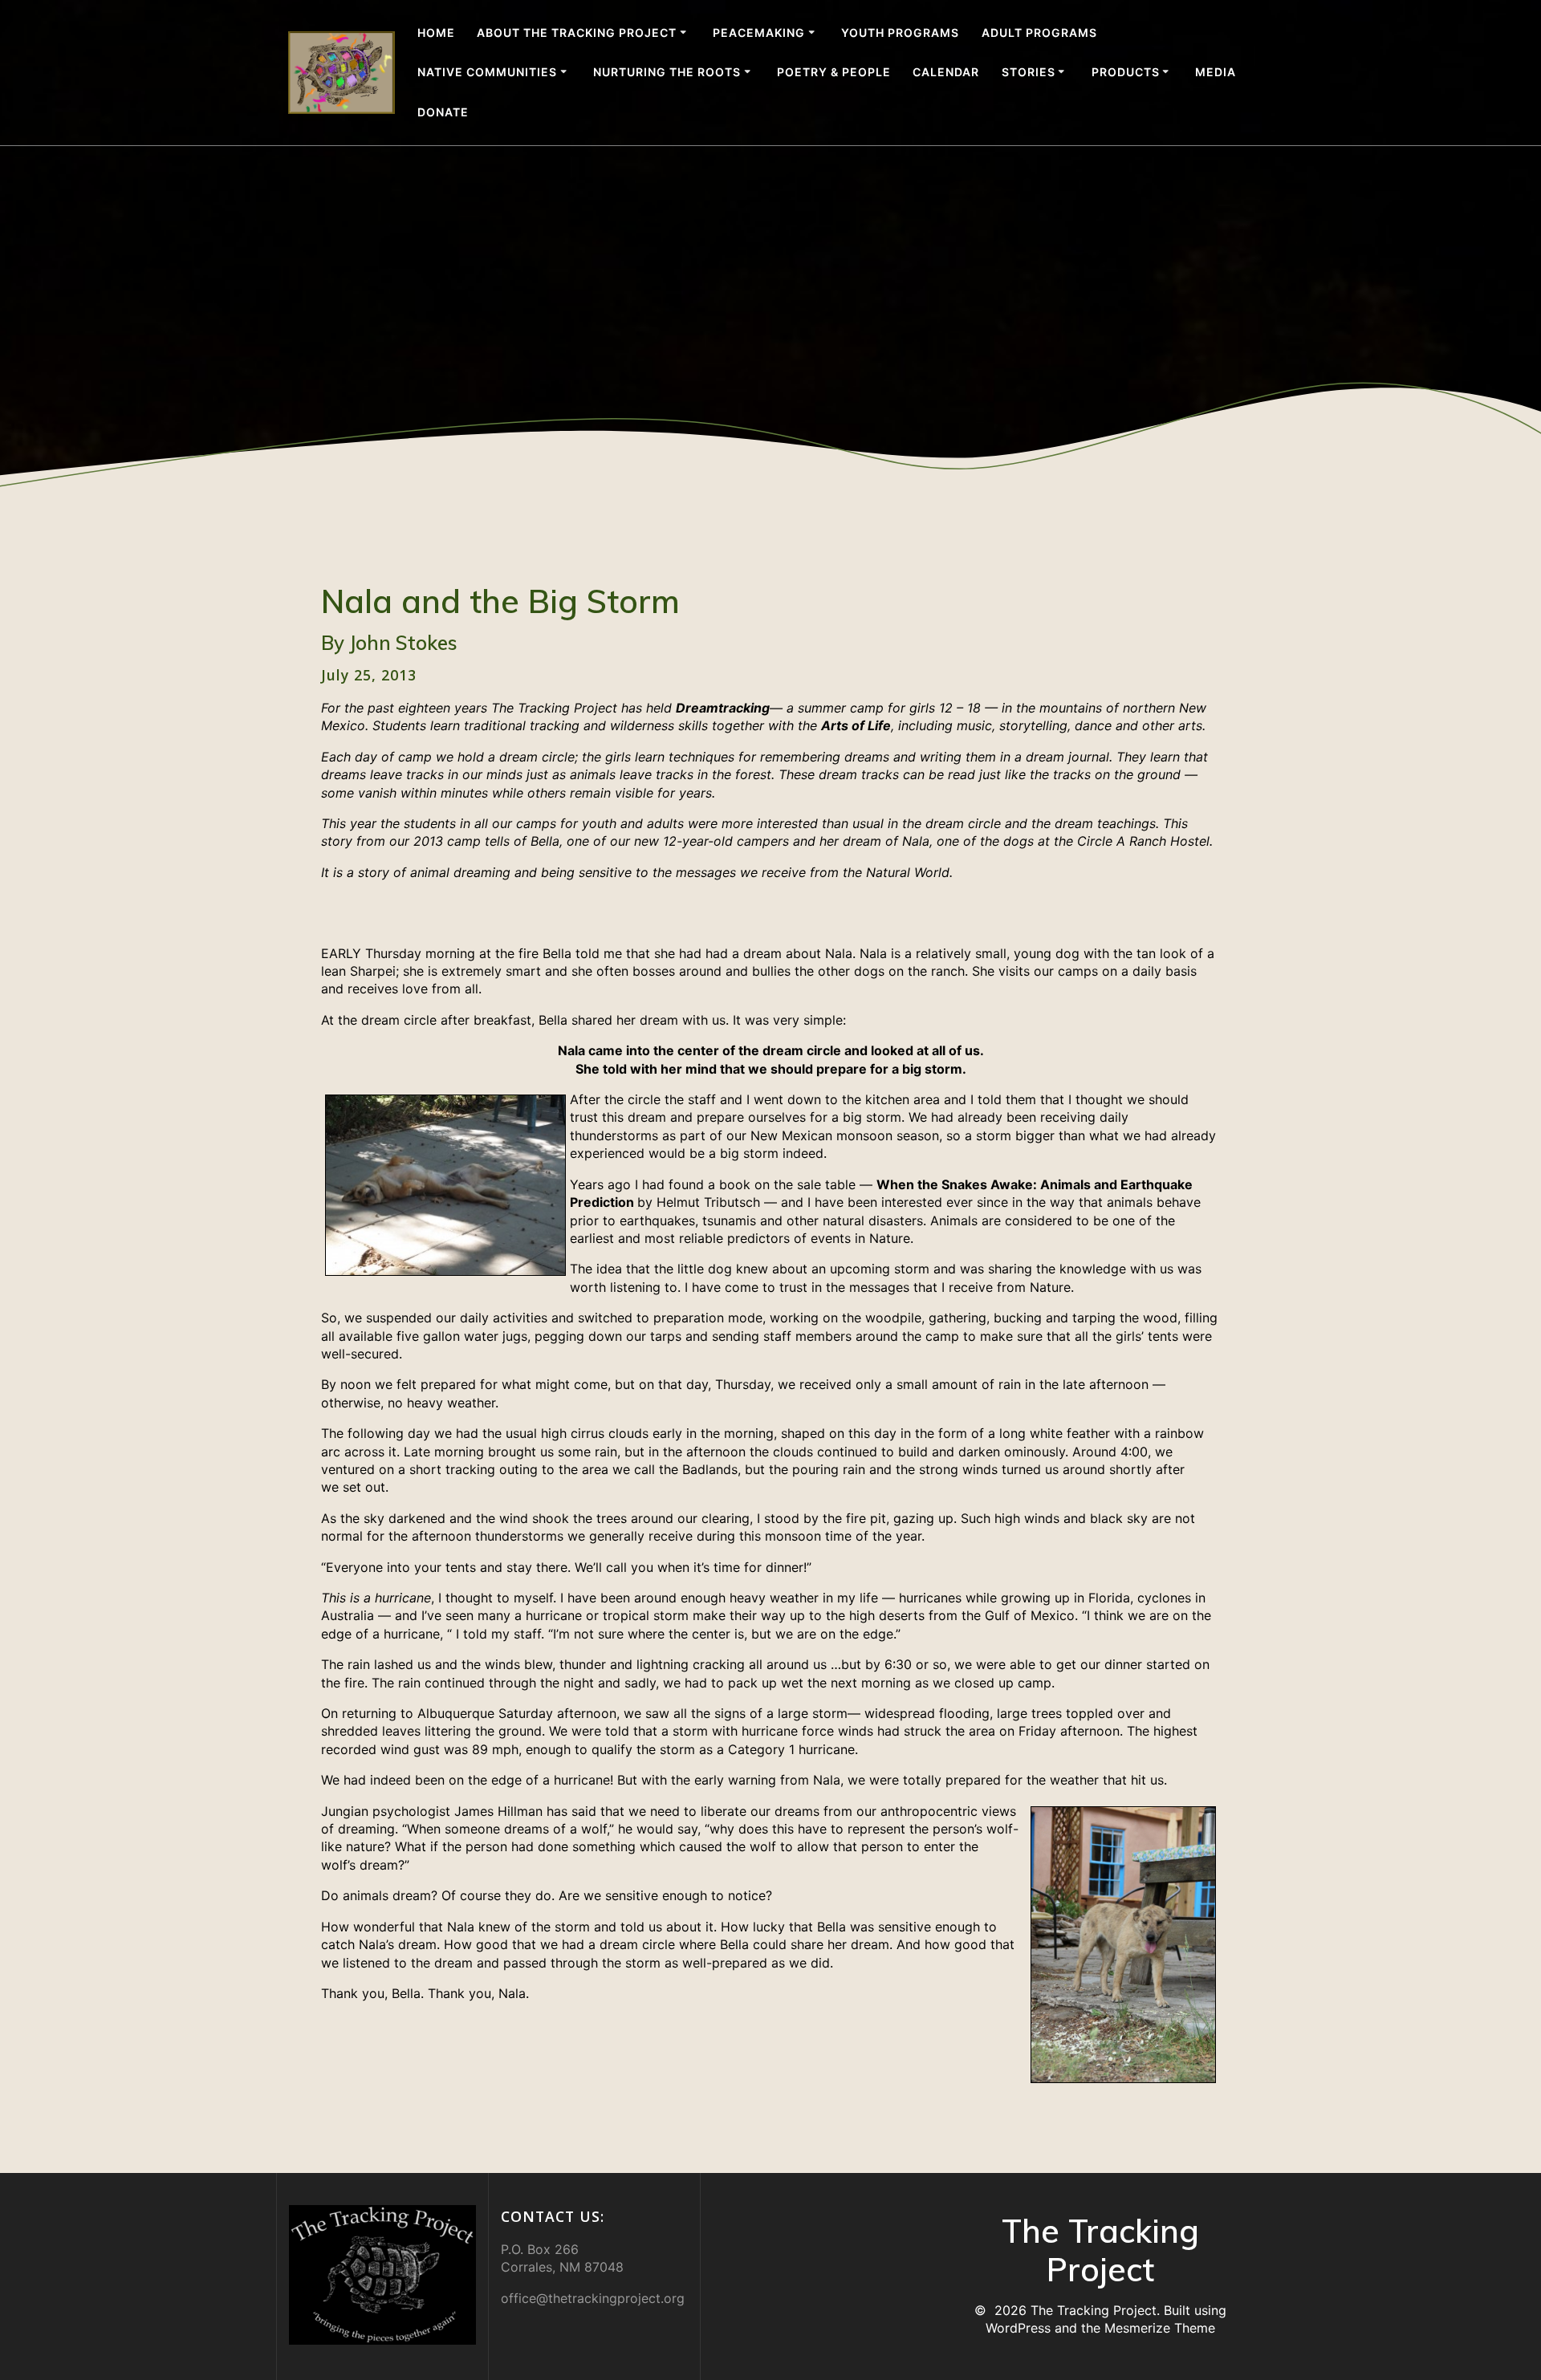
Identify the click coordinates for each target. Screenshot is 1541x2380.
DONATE (443, 112)
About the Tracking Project (577, 32)
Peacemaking (759, 32)
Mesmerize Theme (1160, 2328)
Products (1126, 72)
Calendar (946, 72)
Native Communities (487, 72)
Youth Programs (900, 32)
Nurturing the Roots (667, 72)
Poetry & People (834, 72)
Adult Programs (1039, 32)
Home (436, 32)
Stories (1029, 72)
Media (1216, 72)
